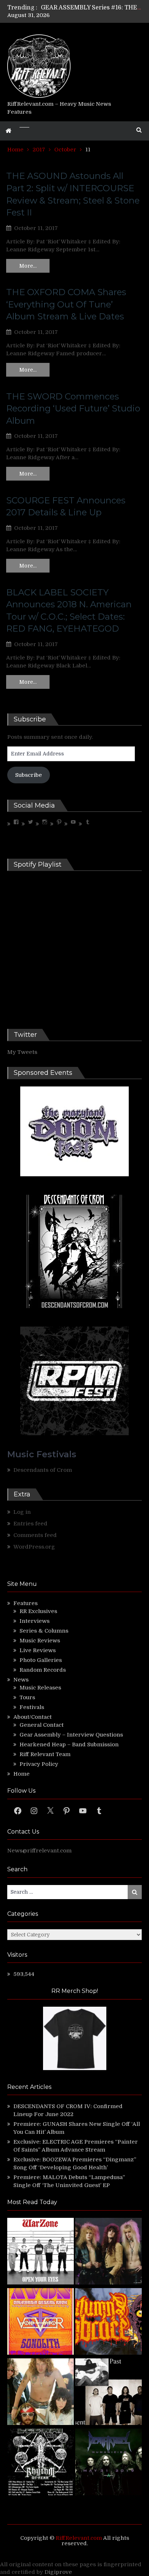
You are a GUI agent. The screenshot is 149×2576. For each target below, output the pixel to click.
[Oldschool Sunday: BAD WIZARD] (41, 2393)
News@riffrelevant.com (39, 1851)
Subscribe (29, 775)
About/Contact (33, 1717)
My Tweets (22, 1052)
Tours (27, 1697)
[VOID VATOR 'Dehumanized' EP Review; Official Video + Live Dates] (41, 2322)
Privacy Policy (39, 1764)
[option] (91, 8)
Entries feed (30, 1524)
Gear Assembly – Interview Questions (71, 1735)
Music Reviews (40, 1641)
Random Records (43, 1670)
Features (25, 1603)
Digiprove (58, 2572)
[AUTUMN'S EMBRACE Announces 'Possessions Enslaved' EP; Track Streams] (108, 2322)
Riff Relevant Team (45, 1754)
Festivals (32, 1707)
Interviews (35, 1621)
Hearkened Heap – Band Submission (69, 1744)
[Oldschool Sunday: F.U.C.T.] (108, 2393)
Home (22, 1774)
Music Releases (40, 1688)
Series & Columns (44, 1631)
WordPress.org (34, 1547)
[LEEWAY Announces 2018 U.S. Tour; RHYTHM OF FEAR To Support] (41, 2463)
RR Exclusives (38, 1611)
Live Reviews (38, 1650)
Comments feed (35, 1535)
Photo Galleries (41, 1660)
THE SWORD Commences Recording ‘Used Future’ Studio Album (73, 409)
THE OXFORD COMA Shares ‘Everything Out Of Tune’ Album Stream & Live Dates (66, 304)
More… (28, 266)
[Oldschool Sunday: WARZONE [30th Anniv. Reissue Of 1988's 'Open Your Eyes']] (41, 2252)
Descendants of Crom (43, 1470)
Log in (22, 1512)
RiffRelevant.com (79, 2538)
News (21, 1680)
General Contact (42, 1725)
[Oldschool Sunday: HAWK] (108, 2252)
